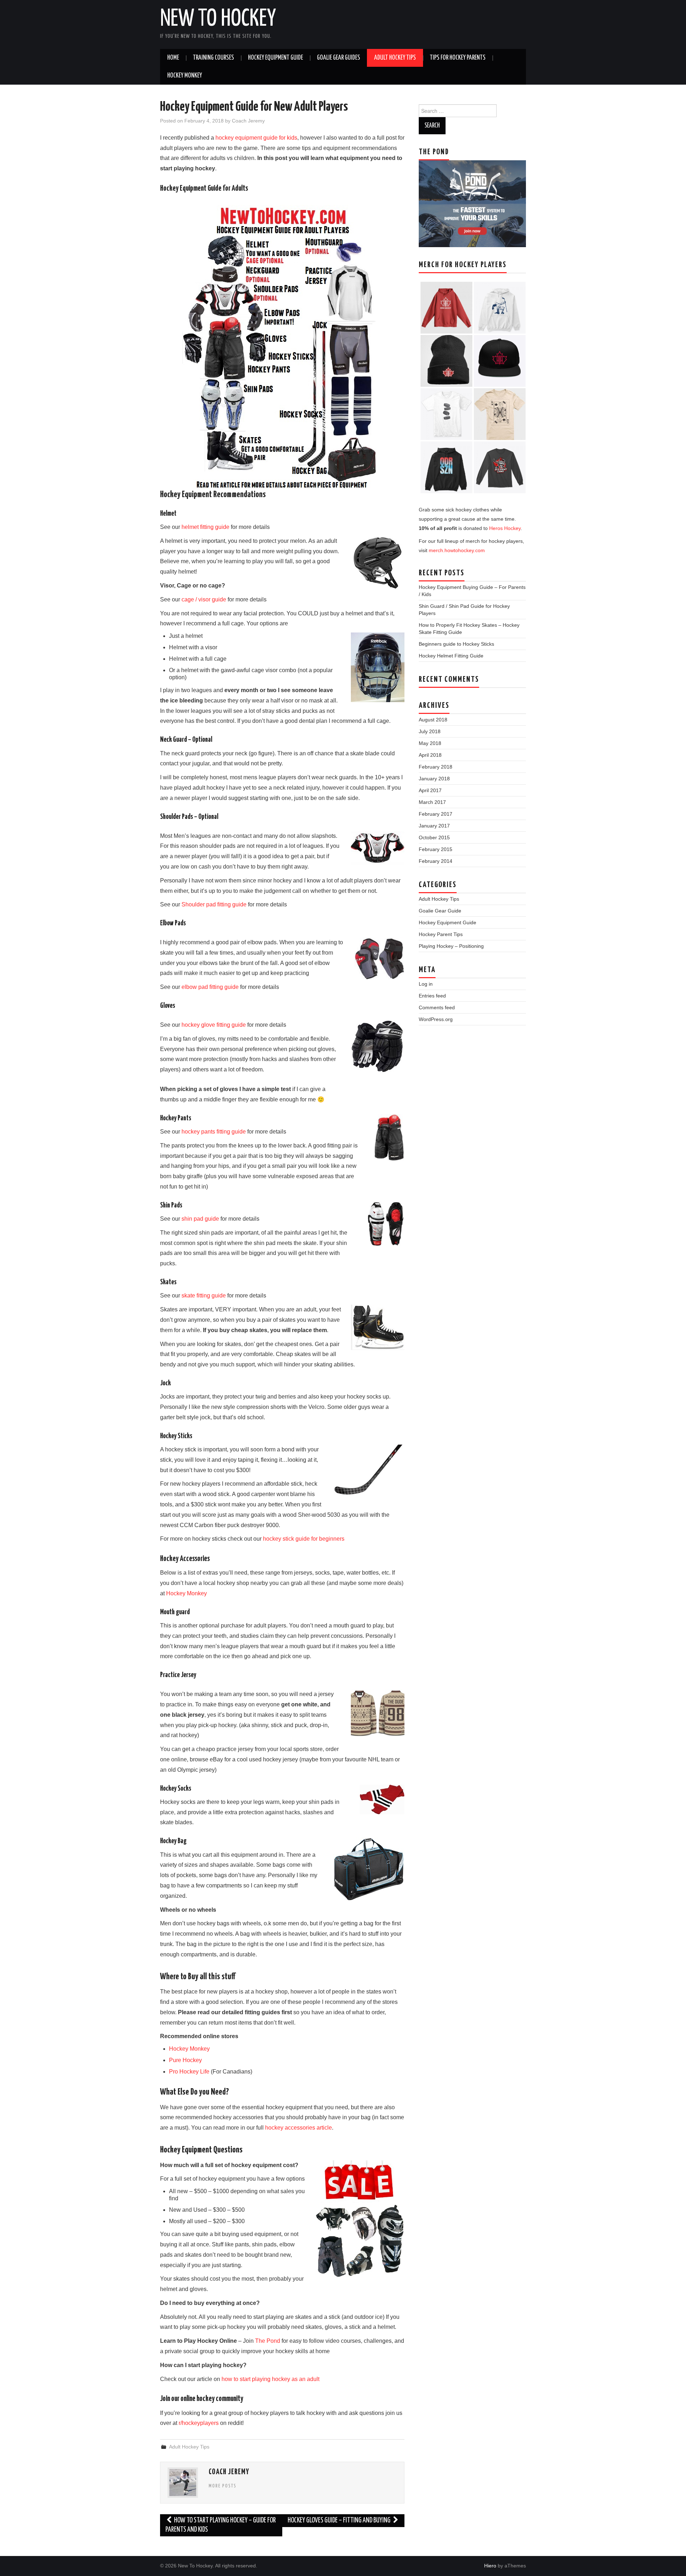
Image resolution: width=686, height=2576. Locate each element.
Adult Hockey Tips (395, 58)
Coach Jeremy (248, 121)
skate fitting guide (204, 1295)
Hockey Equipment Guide (275, 58)
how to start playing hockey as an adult (270, 2379)
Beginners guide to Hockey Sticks (456, 644)
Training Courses (213, 58)
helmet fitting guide (205, 527)
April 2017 (430, 790)
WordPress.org (436, 1019)
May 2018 (430, 743)
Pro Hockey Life (189, 2072)
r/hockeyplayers (199, 2423)
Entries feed (432, 996)
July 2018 (430, 731)
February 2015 (436, 849)
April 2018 (430, 755)
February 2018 (436, 767)
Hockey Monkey (185, 76)
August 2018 (433, 720)
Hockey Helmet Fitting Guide (451, 656)
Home (173, 58)
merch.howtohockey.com (457, 550)
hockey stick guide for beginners (304, 1539)
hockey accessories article (299, 2128)
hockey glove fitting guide (214, 1025)
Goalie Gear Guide (440, 911)
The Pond (268, 2341)
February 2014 (436, 861)
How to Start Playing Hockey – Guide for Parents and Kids (221, 2525)
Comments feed (437, 1007)
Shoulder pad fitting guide (214, 904)
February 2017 (436, 814)
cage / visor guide (204, 599)
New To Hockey (218, 19)
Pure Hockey (185, 2060)
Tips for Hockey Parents (458, 58)
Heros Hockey (505, 528)
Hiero (490, 2566)
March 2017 (432, 802)
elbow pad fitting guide (210, 987)
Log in (426, 984)
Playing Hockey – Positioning (451, 946)
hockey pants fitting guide (214, 1132)
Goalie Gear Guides (339, 58)
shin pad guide (200, 1219)
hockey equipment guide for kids (256, 138)
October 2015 (434, 837)
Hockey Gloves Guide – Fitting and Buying (340, 2520)
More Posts (223, 2486)
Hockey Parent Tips (441, 934)
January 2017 (434, 826)
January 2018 (434, 779)
